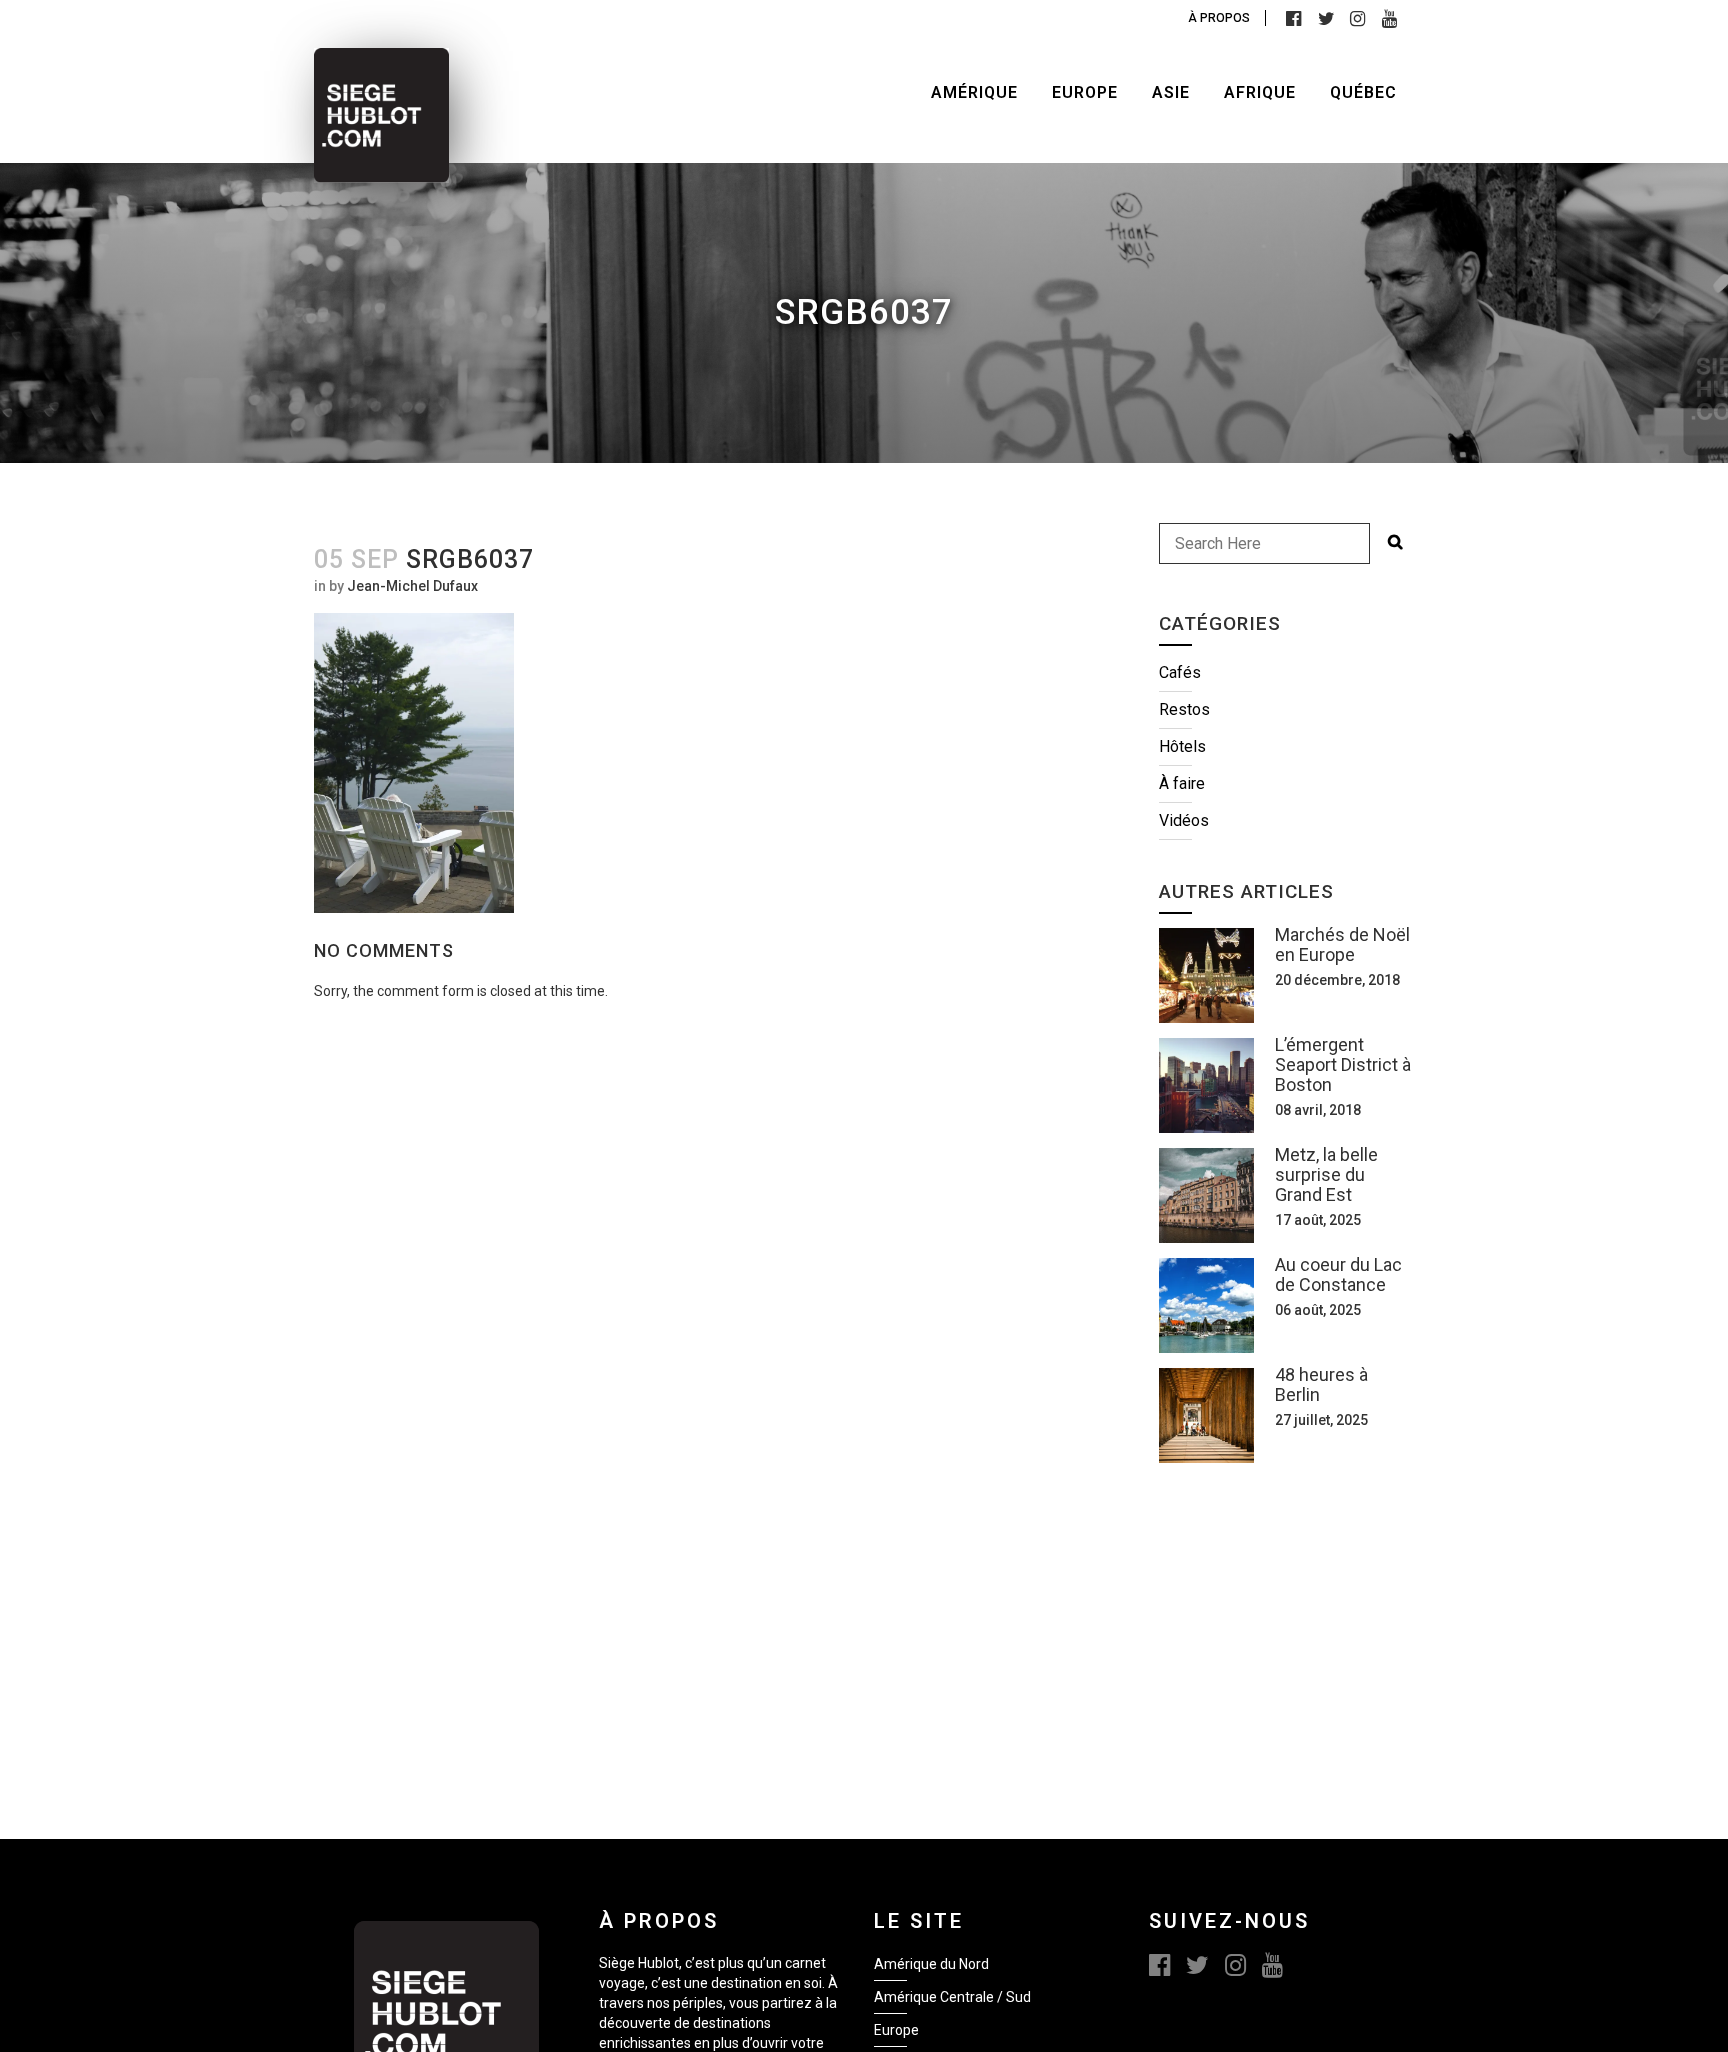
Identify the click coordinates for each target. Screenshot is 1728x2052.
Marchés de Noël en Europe (1342, 944)
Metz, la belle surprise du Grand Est (1326, 1174)
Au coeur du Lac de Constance (1338, 1274)
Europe (896, 2030)
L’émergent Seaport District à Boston (1343, 1064)
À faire (1182, 783)
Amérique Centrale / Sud (952, 1997)
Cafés (1180, 672)
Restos (1184, 709)
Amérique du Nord (931, 1964)
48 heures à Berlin (1321, 1384)
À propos (1219, 18)
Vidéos (1184, 820)
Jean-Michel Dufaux (412, 586)
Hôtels (1182, 746)
